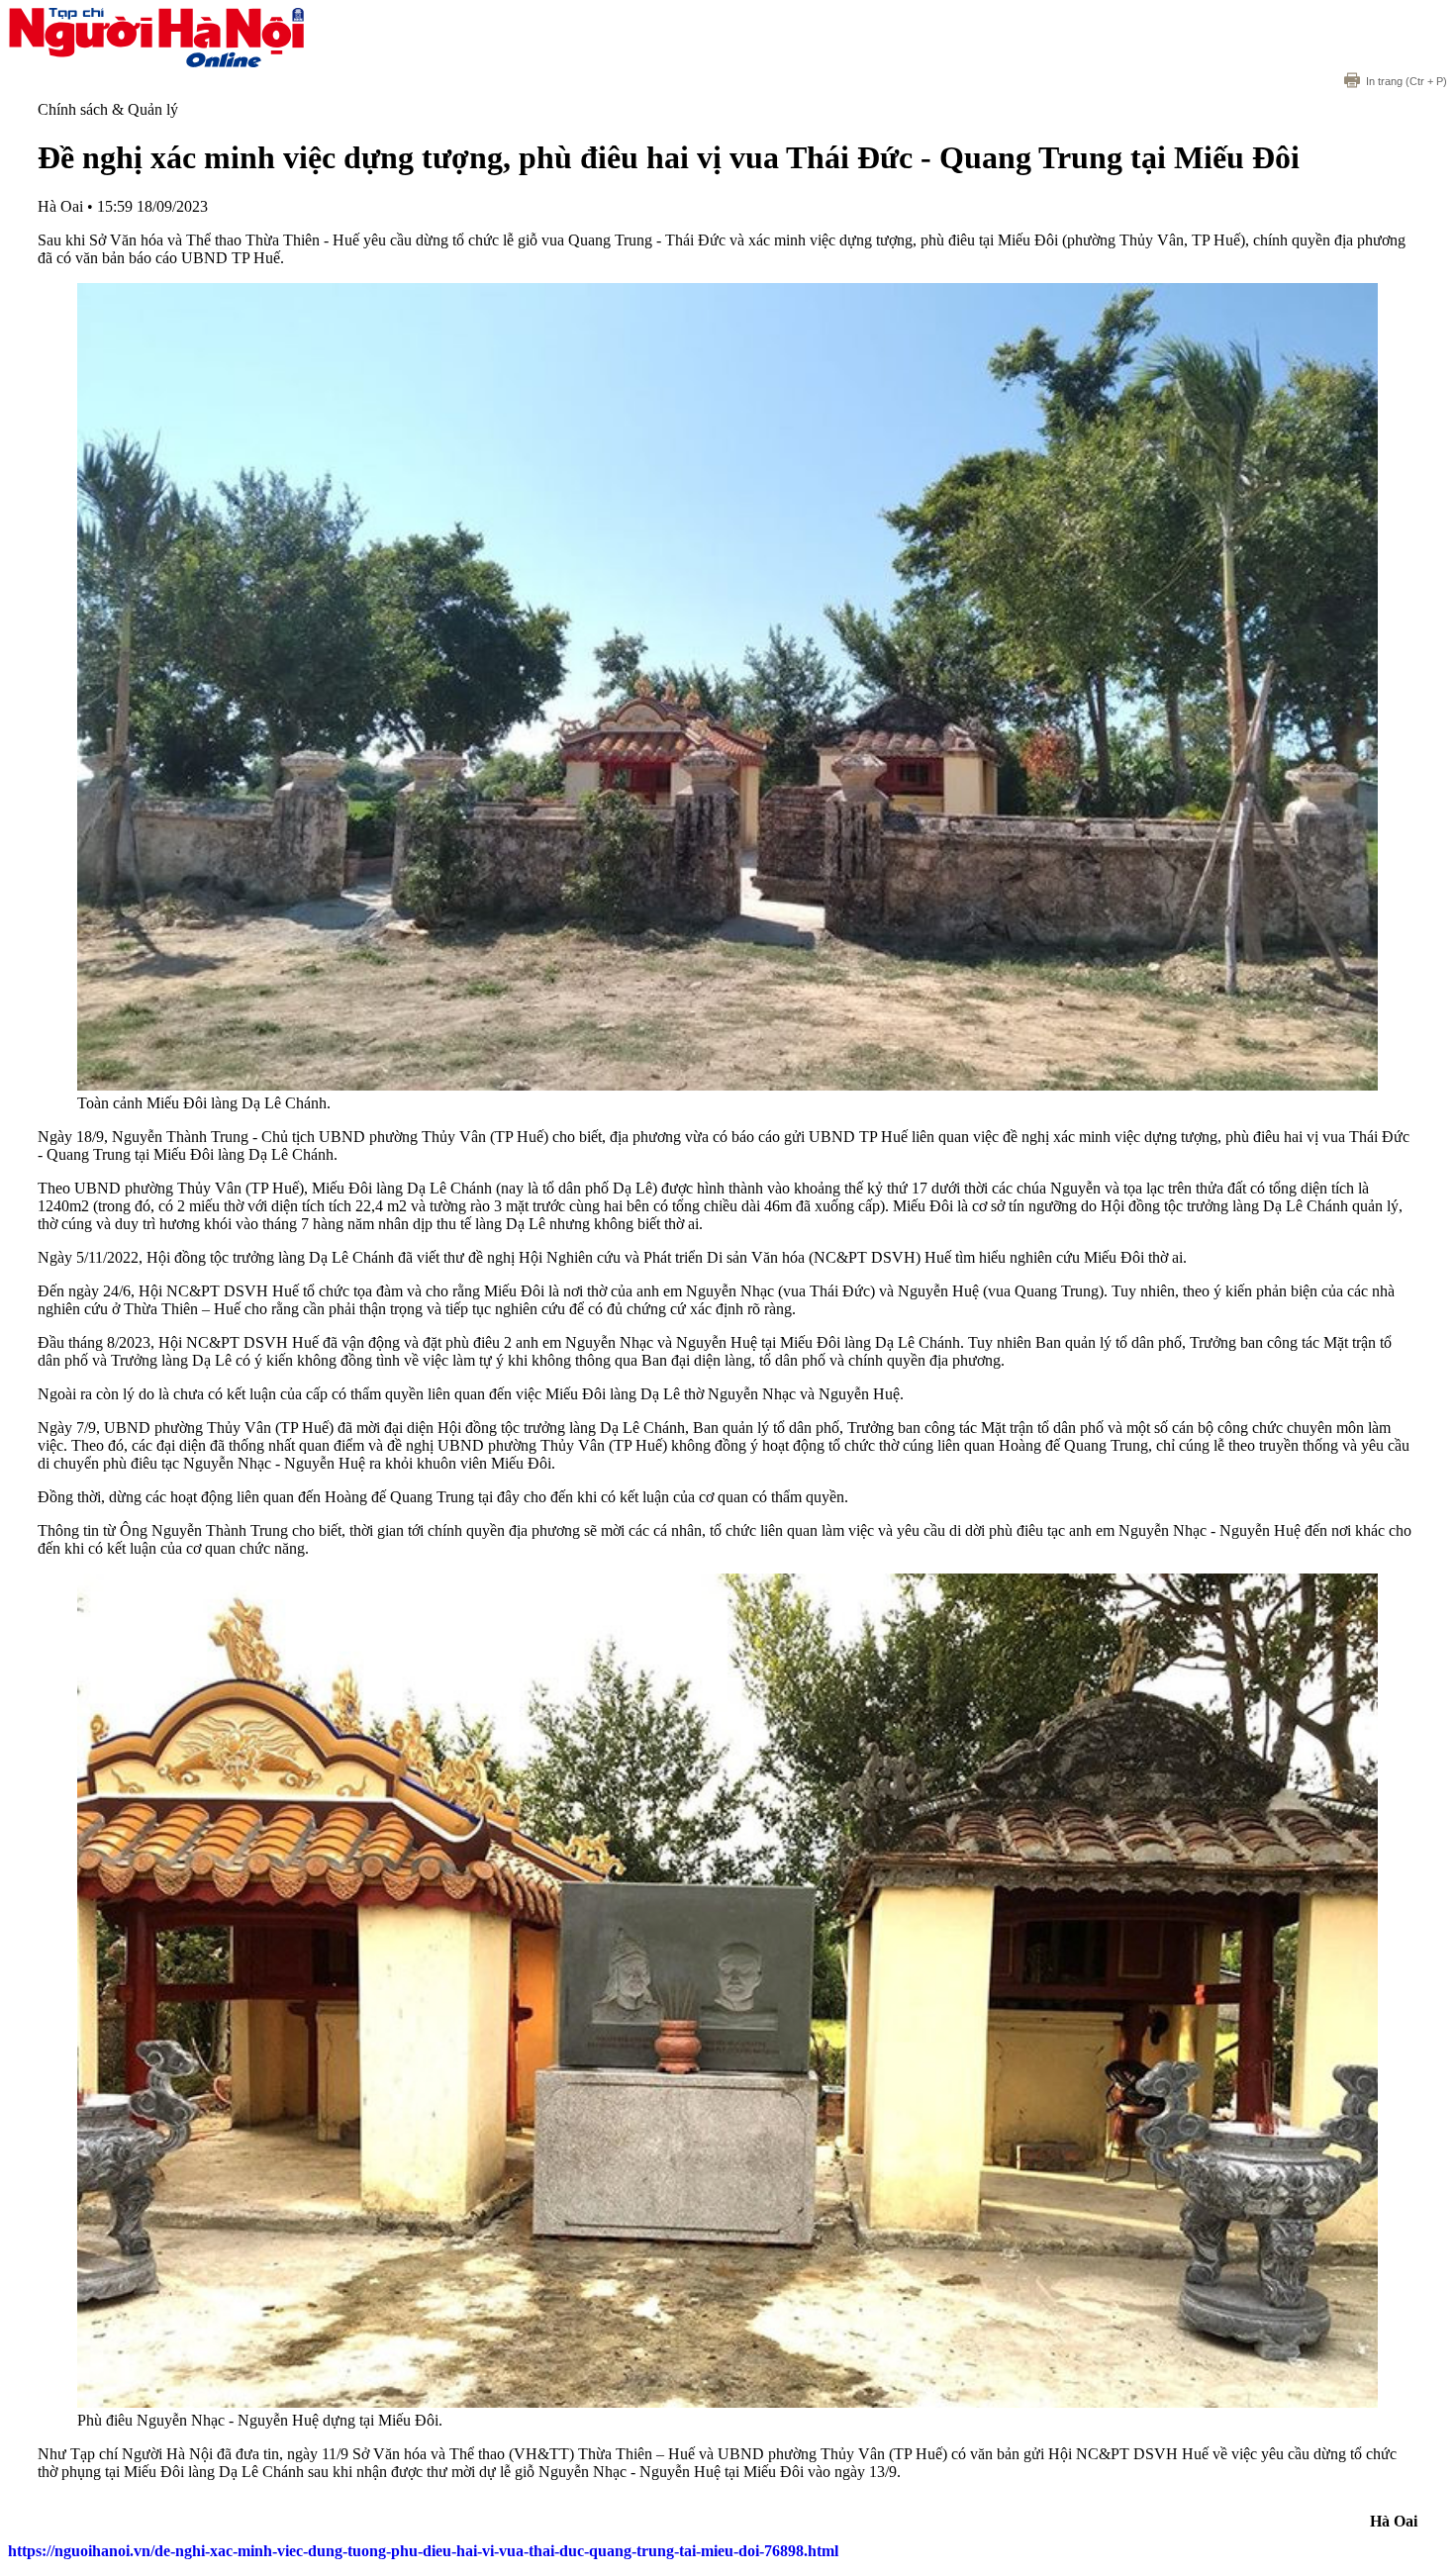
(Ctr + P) (1406, 81)
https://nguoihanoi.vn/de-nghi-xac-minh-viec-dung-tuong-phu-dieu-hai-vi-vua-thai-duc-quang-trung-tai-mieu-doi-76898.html (423, 2551)
